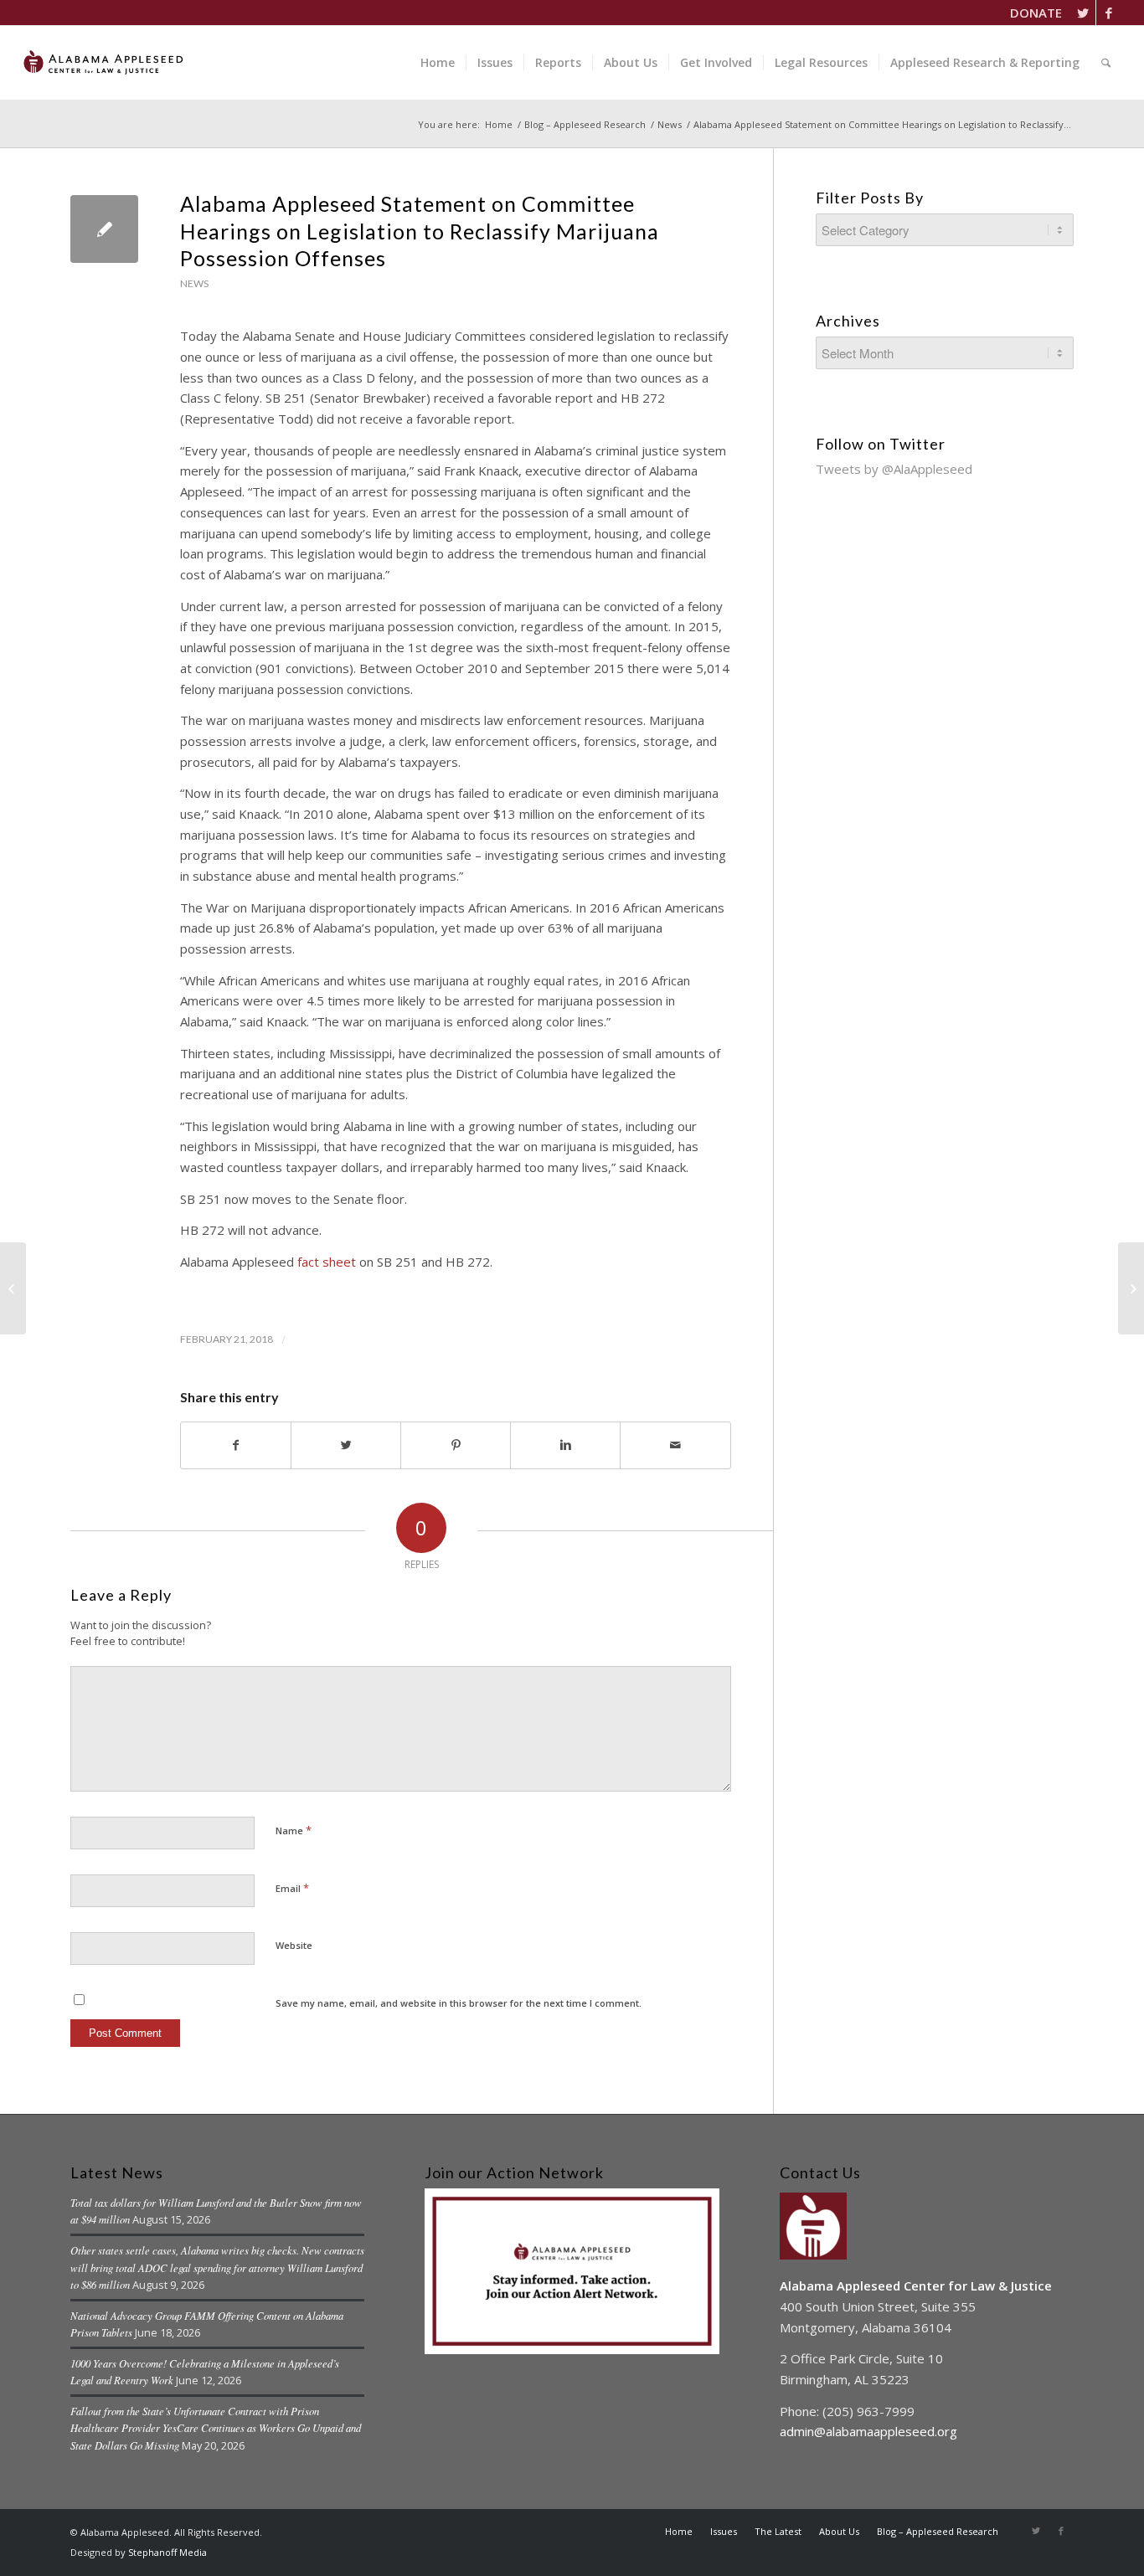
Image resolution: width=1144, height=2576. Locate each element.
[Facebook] (1109, 13)
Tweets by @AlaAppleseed (894, 469)
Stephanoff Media (167, 2552)
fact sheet (327, 1262)
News (670, 124)
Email (292, 1888)
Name (294, 1830)
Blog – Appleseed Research (585, 124)
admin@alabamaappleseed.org (868, 2431)
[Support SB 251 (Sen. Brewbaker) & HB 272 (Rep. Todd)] (13, 1288)
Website (294, 1945)
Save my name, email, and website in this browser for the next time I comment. (459, 2003)
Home (499, 124)
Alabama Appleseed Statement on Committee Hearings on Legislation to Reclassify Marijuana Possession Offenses (420, 231)
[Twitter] (1083, 13)
